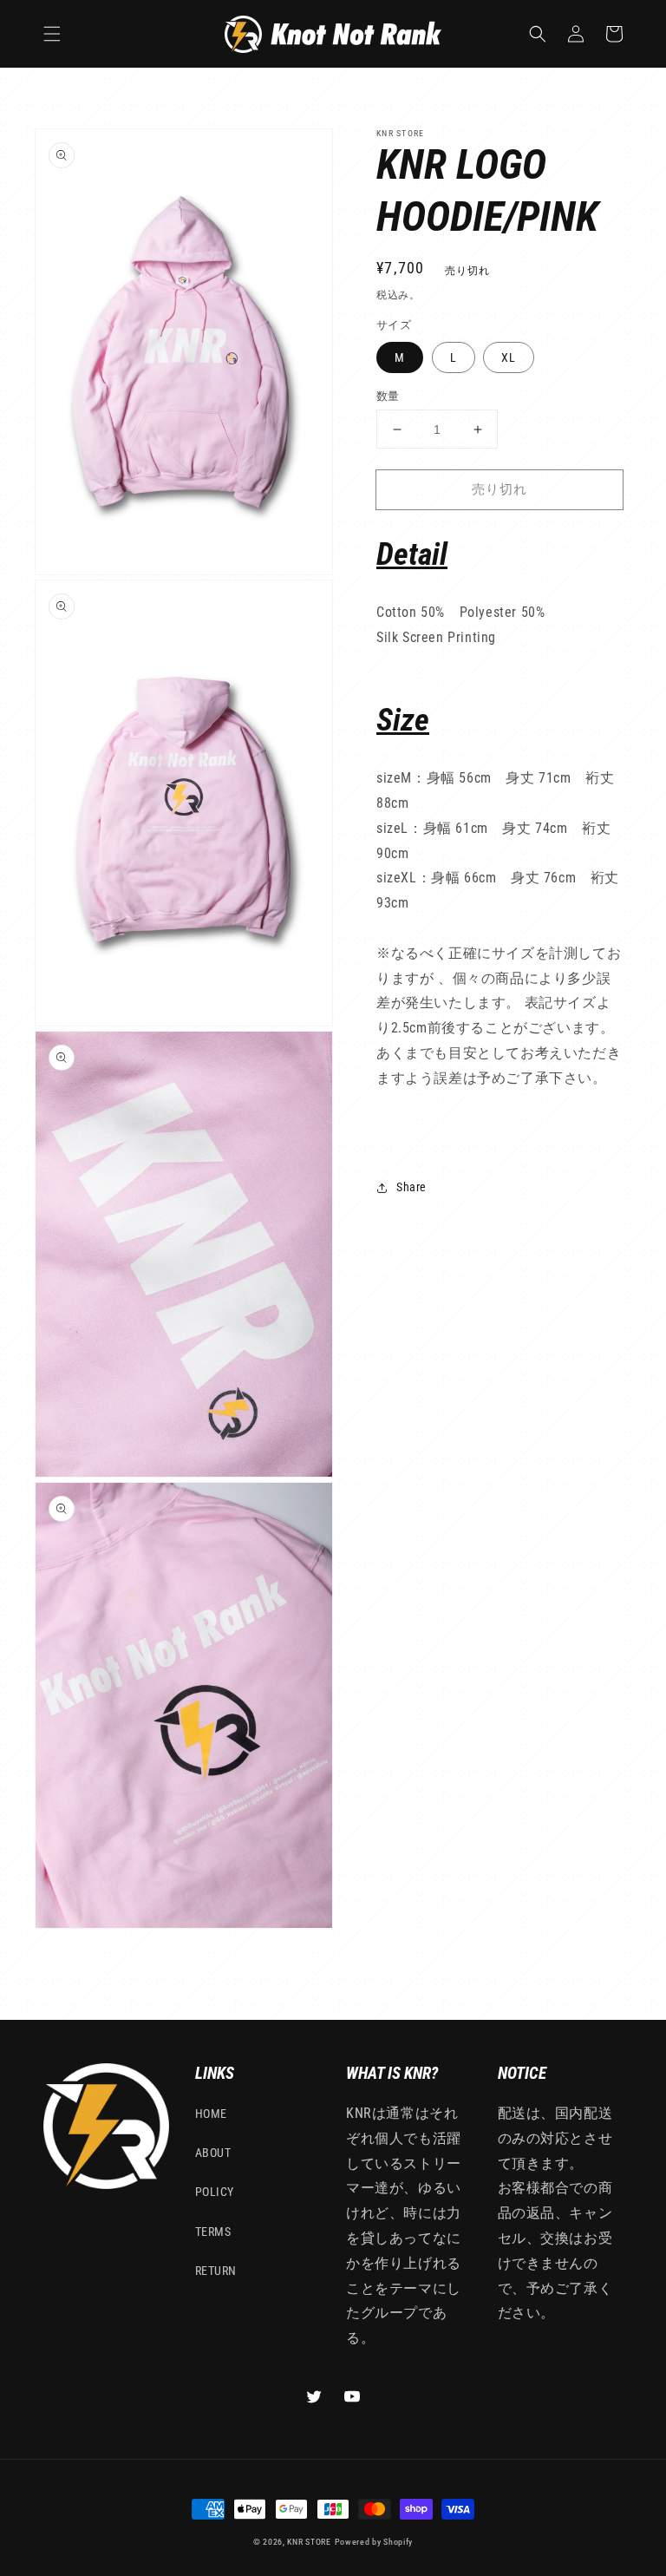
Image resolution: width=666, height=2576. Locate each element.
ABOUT (213, 2153)
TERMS (213, 2232)
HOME (211, 2114)
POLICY (215, 2192)
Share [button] (411, 1187)
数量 (388, 396)
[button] (52, 34)
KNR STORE (309, 2542)
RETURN (216, 2271)
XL (509, 357)
